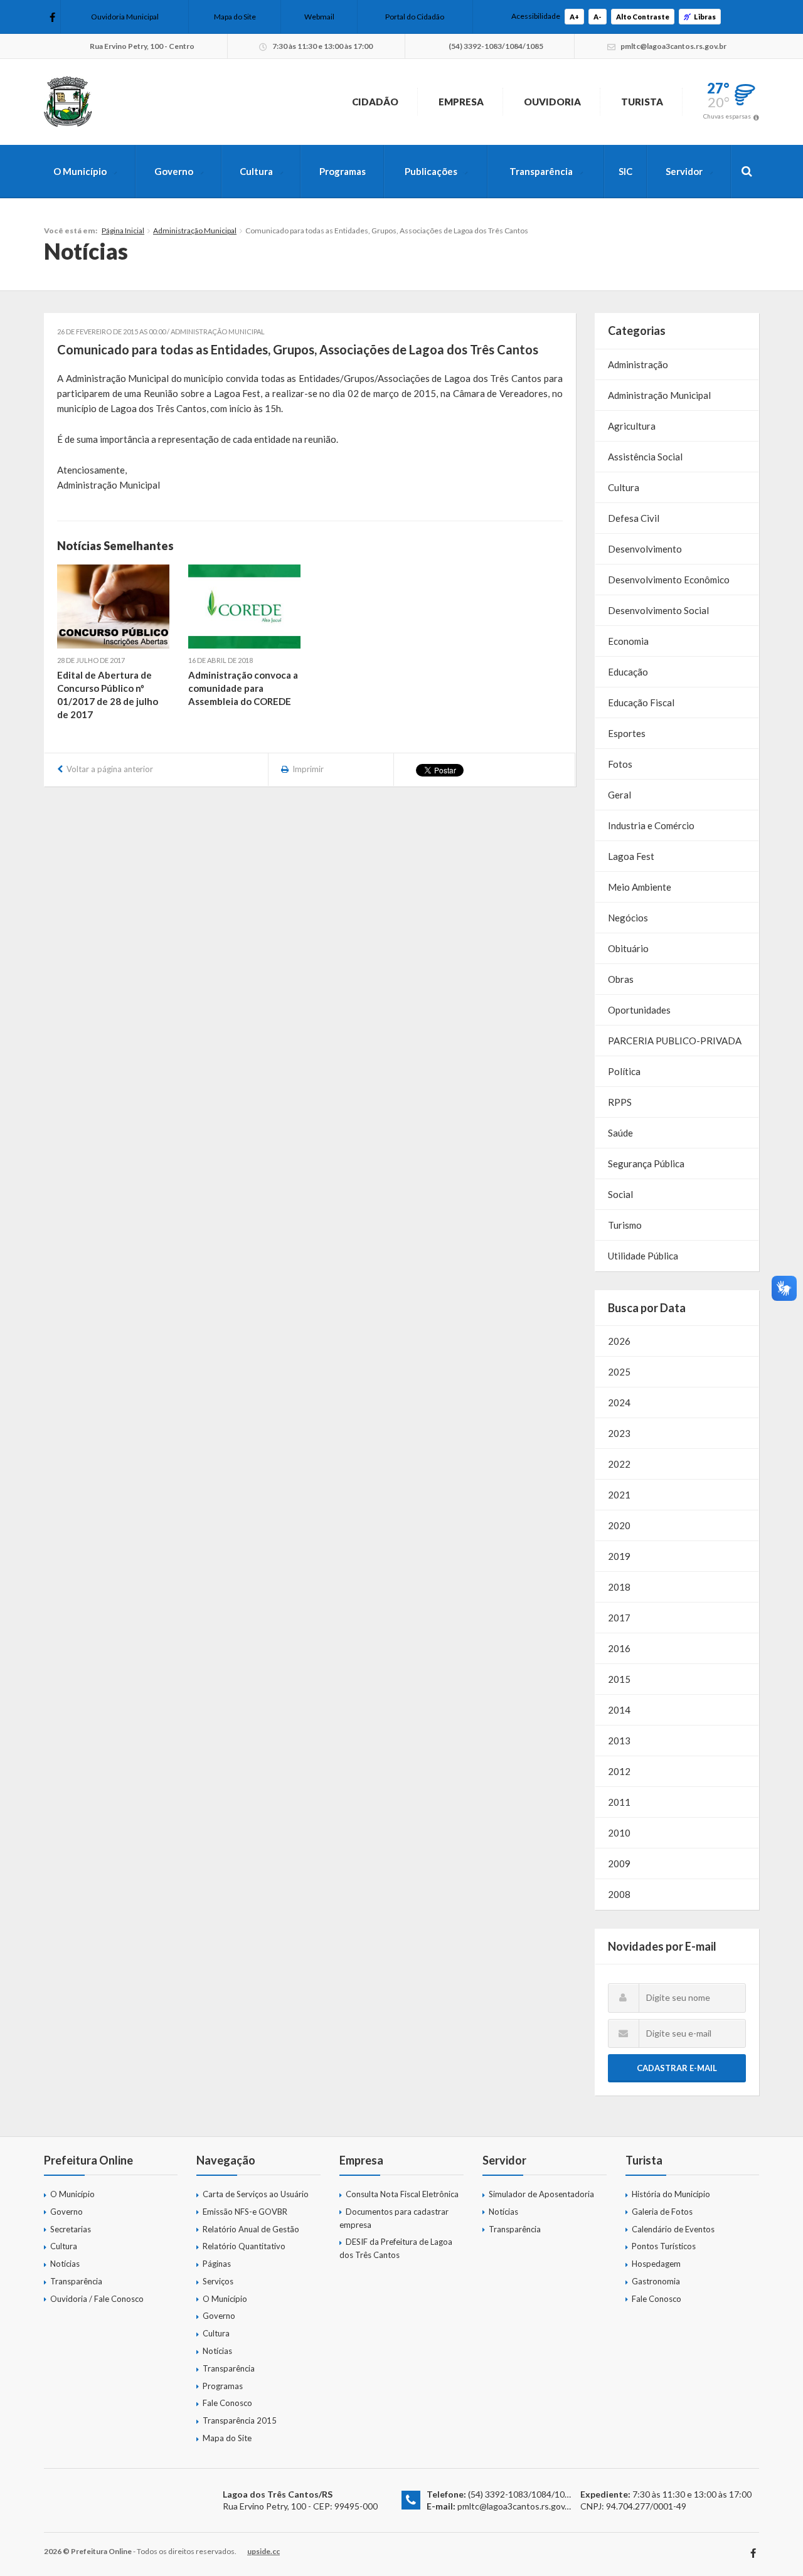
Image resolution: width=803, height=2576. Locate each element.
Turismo (625, 1225)
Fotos (620, 764)
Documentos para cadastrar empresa (394, 2218)
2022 (619, 1464)
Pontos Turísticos (664, 2246)
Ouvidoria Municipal (125, 17)
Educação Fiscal (641, 702)
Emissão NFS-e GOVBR (245, 2212)
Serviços (218, 2281)
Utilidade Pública (643, 1256)
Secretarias (71, 2229)
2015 (619, 1679)
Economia (628, 641)
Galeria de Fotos (662, 2212)
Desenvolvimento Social (658, 610)
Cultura (256, 171)
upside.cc (263, 2551)
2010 (619, 1833)
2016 (619, 1648)
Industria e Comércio (651, 825)
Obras (621, 979)
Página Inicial (123, 231)
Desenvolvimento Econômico (669, 580)
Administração (638, 364)
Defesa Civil (634, 518)
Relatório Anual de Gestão (251, 2229)
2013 (619, 1741)
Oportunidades (639, 1010)
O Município (80, 171)
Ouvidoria (552, 102)
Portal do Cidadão (415, 17)
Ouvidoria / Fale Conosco (97, 2299)
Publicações (431, 171)
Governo (174, 171)
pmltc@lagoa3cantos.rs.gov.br (516, 2506)
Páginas (217, 2264)
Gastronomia (656, 2281)
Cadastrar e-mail (677, 2068)
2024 (619, 1402)
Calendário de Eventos (673, 2229)
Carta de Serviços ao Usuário (256, 2194)
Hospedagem (656, 2264)
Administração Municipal (195, 231)
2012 (619, 1771)
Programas (343, 171)
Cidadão (375, 102)
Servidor (684, 171)
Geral (620, 795)
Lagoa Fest (631, 856)
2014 (619, 1710)
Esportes (627, 733)
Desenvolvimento (645, 549)
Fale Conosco (227, 2403)
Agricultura (632, 426)
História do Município (671, 2194)
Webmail (319, 17)
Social (620, 1194)
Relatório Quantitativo (244, 2246)
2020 (619, 1525)
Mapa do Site (235, 17)
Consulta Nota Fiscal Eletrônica (402, 2194)
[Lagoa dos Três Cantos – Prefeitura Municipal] (68, 102)
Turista (642, 102)
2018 (619, 1587)
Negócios (628, 918)
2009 (619, 1863)
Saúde (620, 1133)
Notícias (65, 2264)
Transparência (541, 171)
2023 (619, 1433)
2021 (619, 1495)
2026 (619, 1341)
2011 (619, 1802)
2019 (619, 1556)
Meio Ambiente (640, 887)
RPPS (620, 1102)
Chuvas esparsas (727, 116)
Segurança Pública (646, 1163)
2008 (619, 1894)
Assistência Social (645, 457)
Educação (628, 672)
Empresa (461, 102)
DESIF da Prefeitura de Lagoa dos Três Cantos (396, 2248)
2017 (619, 1618)
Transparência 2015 (240, 2420)
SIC (625, 171)
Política (624, 1071)
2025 (619, 1372)
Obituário (628, 948)
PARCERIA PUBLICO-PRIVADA (675, 1041)
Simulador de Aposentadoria (541, 2194)
